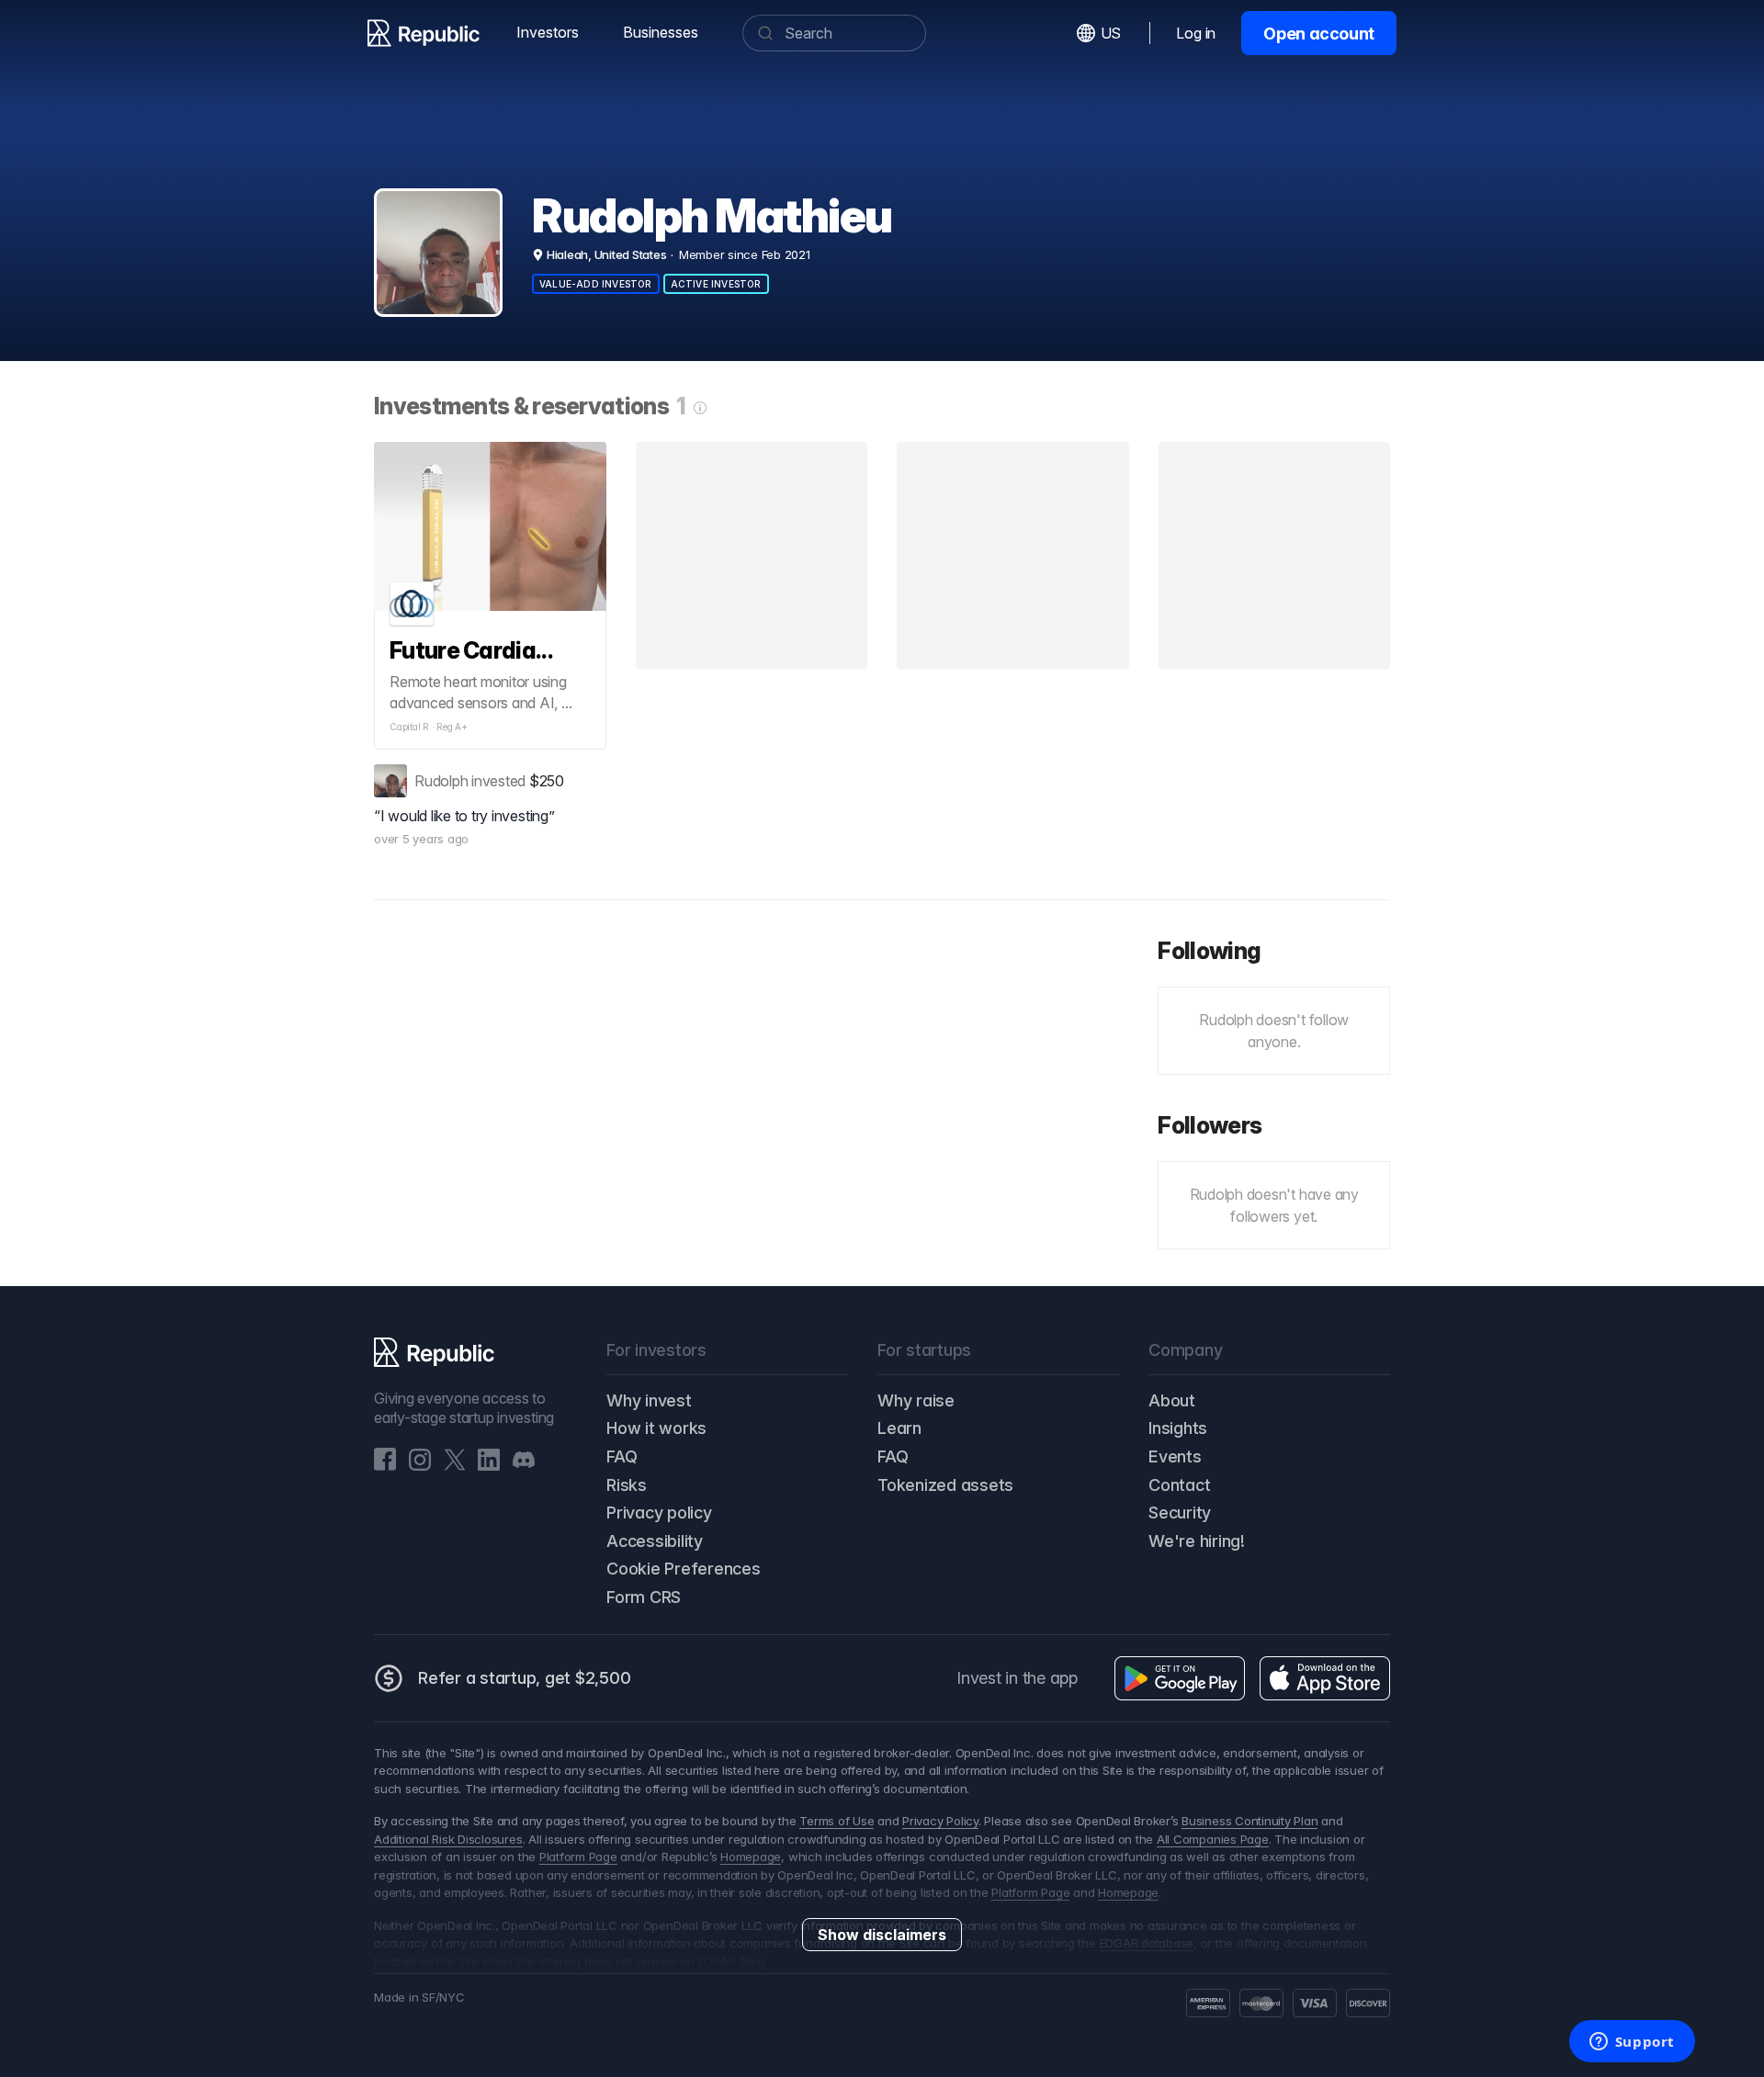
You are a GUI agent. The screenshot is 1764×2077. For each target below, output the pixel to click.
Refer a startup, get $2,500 (525, 1678)
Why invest (649, 1400)
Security (1180, 1513)
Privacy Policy (940, 1821)
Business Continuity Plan (1249, 1821)
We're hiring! (1197, 1541)
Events (1175, 1456)
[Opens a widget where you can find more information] (1632, 2043)
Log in (1196, 33)
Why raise (916, 1400)
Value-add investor (596, 284)
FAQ (622, 1456)
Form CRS (644, 1597)
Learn (899, 1428)
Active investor (716, 284)
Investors (548, 32)
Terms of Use (837, 1821)
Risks (627, 1485)
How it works (656, 1428)
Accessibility (655, 1541)
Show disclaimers (882, 1935)
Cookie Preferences (684, 1569)
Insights (1178, 1428)
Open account (1319, 34)
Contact (1179, 1485)
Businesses (661, 32)
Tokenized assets (945, 1485)
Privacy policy (659, 1513)
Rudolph (441, 781)
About (1172, 1400)
